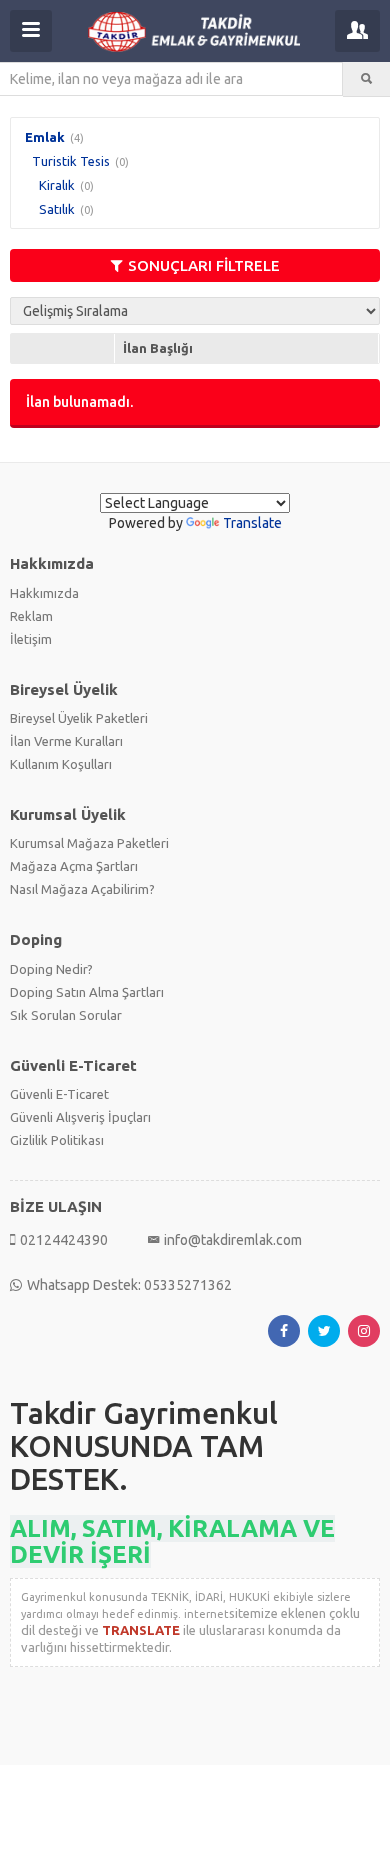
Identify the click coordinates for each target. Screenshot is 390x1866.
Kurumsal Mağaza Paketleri (89, 843)
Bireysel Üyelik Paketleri (79, 718)
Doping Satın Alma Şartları (87, 992)
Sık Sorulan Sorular (66, 1015)
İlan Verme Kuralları (66, 741)
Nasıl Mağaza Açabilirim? (82, 889)
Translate (252, 523)
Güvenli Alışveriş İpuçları (80, 1117)
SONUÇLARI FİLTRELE (204, 265)
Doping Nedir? (51, 969)
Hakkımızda (44, 593)
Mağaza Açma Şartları (74, 866)
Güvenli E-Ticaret (59, 1094)
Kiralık (57, 185)
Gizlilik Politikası (57, 1140)
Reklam (31, 616)
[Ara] (366, 79)
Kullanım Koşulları (61, 764)
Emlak (45, 137)
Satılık (57, 209)
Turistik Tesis (71, 161)
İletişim (31, 639)
